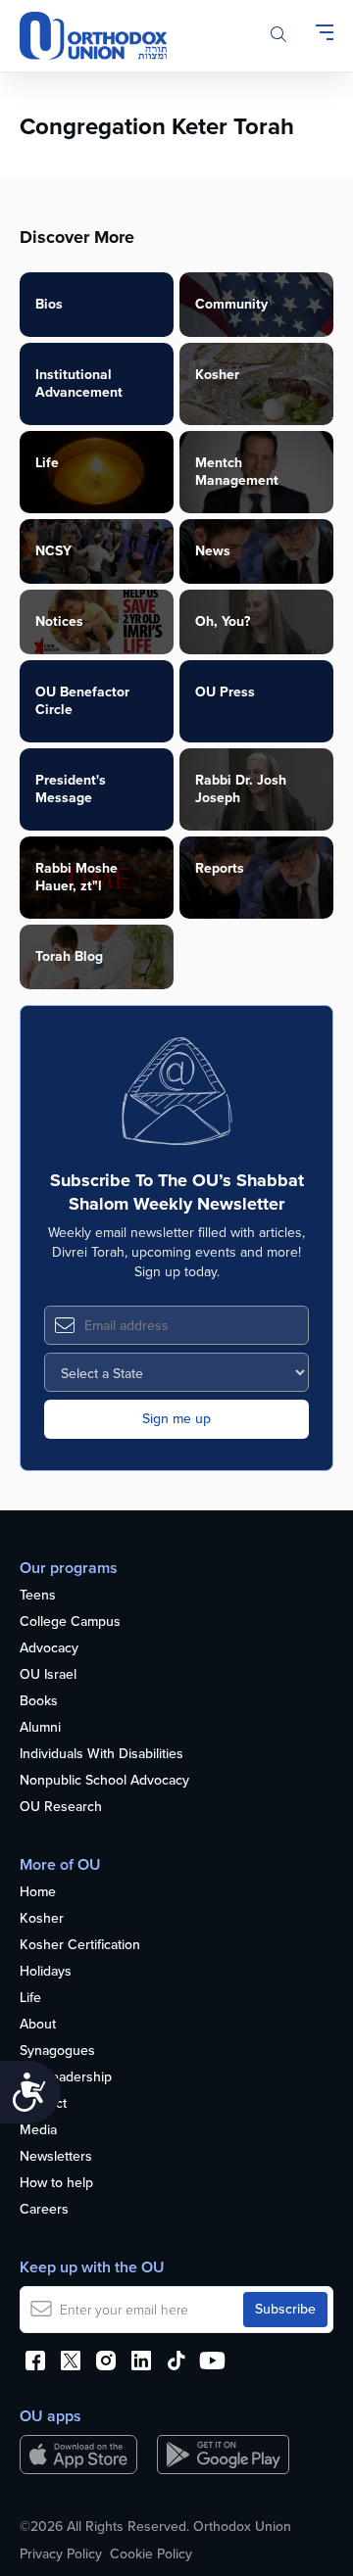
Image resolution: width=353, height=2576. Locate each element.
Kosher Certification (80, 1946)
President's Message (71, 789)
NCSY (53, 551)
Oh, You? (223, 621)
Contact (43, 2104)
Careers (44, 2210)
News (213, 551)
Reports (220, 868)
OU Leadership (66, 2078)
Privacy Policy (61, 2554)
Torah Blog (69, 956)
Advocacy (49, 1649)
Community (231, 304)
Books (39, 1702)
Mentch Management (237, 472)
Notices (59, 621)
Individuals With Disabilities (101, 1755)
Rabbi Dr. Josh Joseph (241, 789)
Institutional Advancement (79, 383)
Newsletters (56, 2157)
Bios (49, 304)
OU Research (61, 1808)
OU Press (225, 692)
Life (47, 463)
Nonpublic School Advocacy (104, 1781)
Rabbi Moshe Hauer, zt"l (76, 877)
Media (38, 2131)
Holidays (46, 1972)
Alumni (40, 1728)
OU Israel (48, 1675)
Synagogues (57, 2051)
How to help (56, 2184)
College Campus (70, 1622)
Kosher (217, 375)
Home (38, 1893)
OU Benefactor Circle (82, 701)
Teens (38, 1596)
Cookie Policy (151, 2554)
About (38, 2025)
